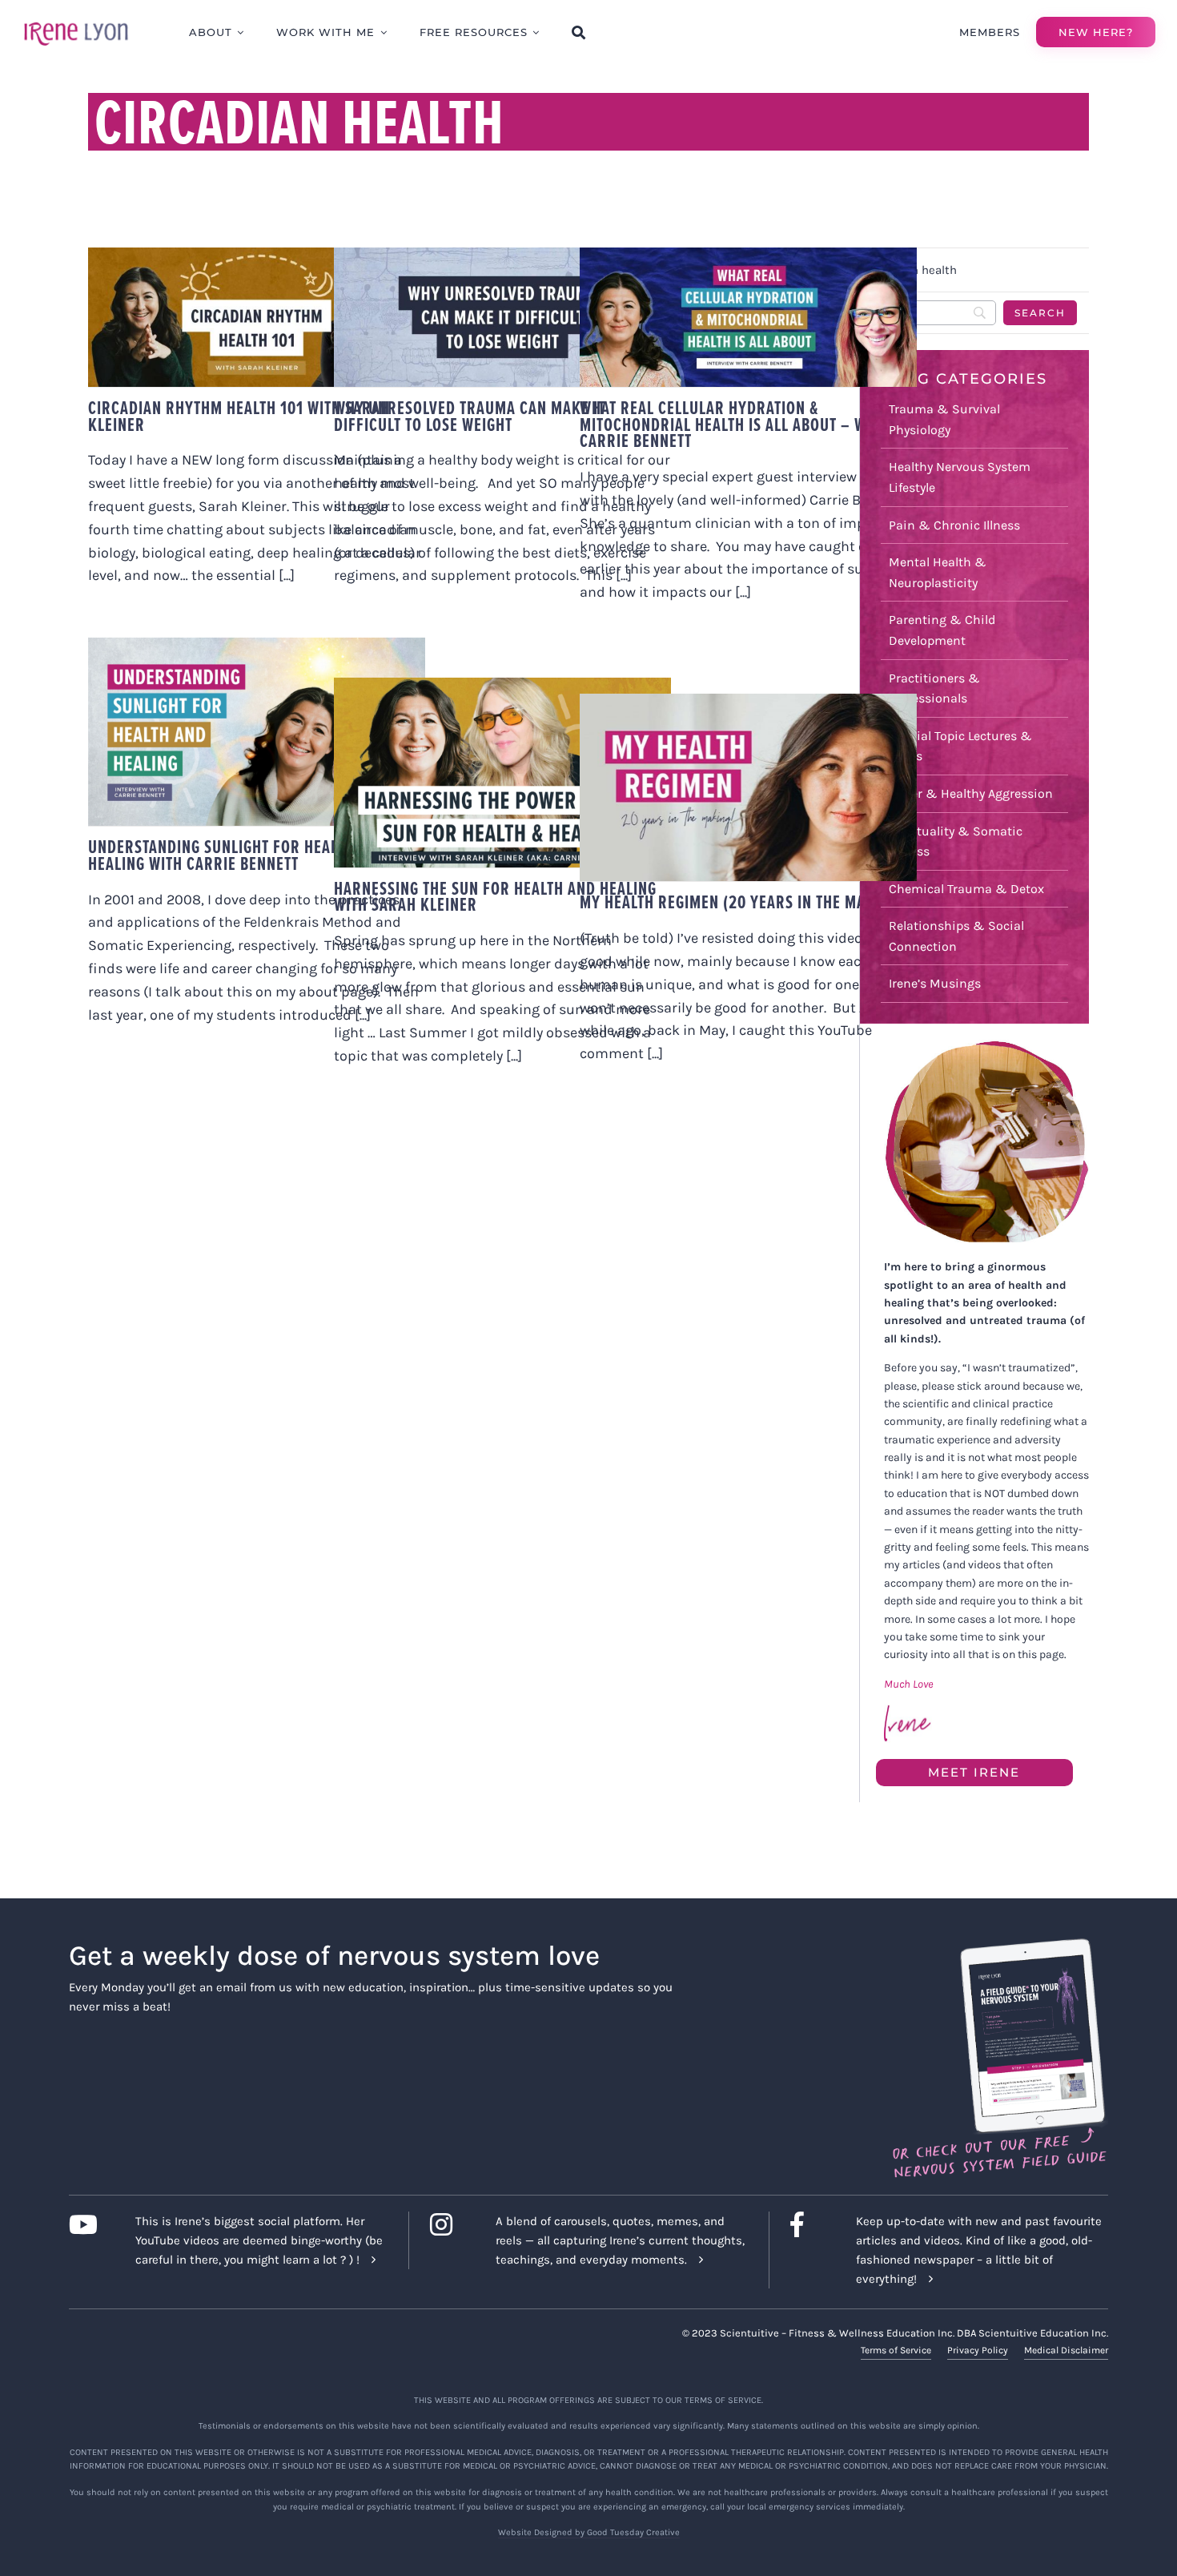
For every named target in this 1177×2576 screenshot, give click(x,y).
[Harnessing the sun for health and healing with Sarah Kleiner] (502, 773)
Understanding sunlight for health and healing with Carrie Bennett (237, 855)
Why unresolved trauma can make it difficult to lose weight (470, 416)
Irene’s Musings (935, 983)
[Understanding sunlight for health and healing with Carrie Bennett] (257, 732)
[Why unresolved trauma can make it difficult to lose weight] (502, 317)
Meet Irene (974, 1772)
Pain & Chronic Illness (954, 525)
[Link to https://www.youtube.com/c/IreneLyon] (89, 2224)
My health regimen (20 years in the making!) (745, 902)
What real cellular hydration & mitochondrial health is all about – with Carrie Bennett (734, 424)
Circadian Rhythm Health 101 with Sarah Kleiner (239, 416)
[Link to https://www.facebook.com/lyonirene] (811, 2224)
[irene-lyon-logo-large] (76, 22)
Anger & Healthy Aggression (971, 793)
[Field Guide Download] (999, 1946)
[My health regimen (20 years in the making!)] (748, 787)
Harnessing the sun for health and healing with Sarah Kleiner (495, 897)
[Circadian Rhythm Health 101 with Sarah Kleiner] (257, 317)
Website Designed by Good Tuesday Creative (589, 2532)
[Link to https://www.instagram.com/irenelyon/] (450, 2224)
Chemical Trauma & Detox (966, 889)
